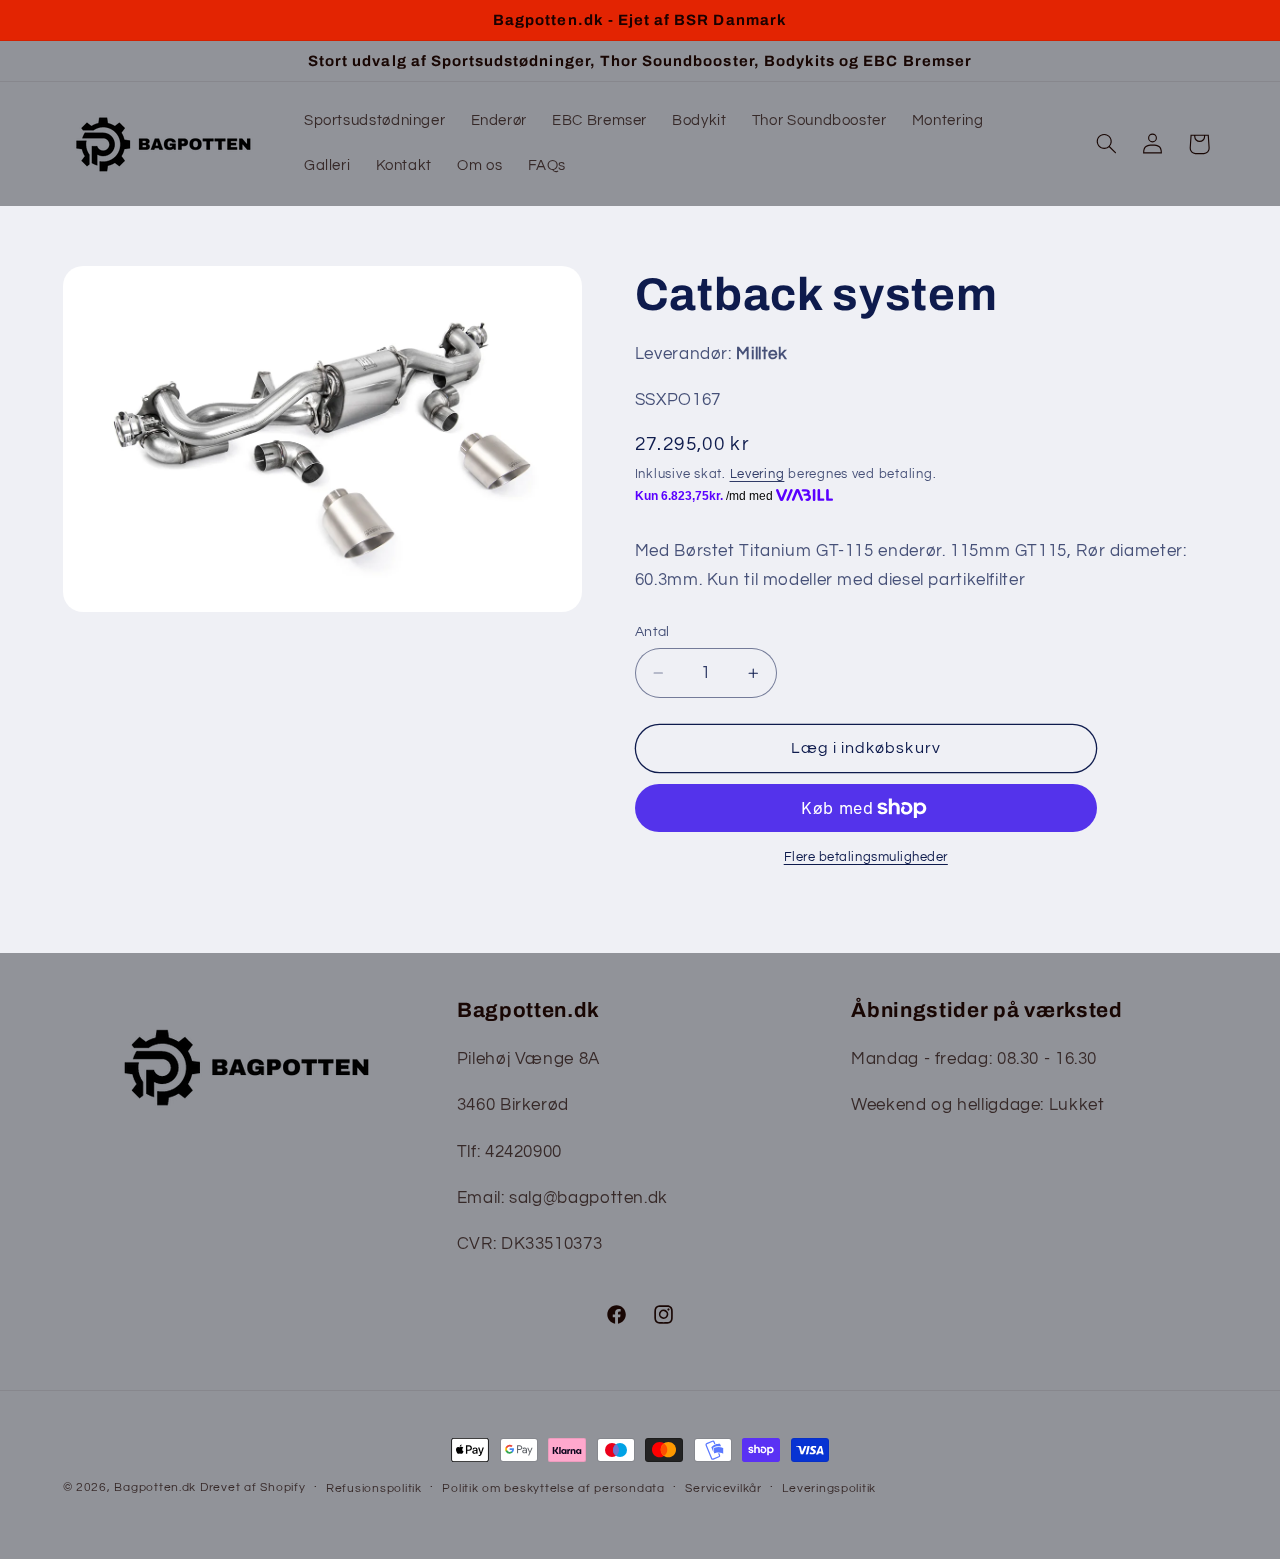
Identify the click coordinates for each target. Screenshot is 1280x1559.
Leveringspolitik (829, 1488)
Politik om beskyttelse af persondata (553, 1488)
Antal (652, 632)
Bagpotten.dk (155, 1487)
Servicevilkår (723, 1488)
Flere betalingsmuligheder (866, 857)
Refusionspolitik (374, 1488)
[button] (1106, 144)
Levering (757, 474)
